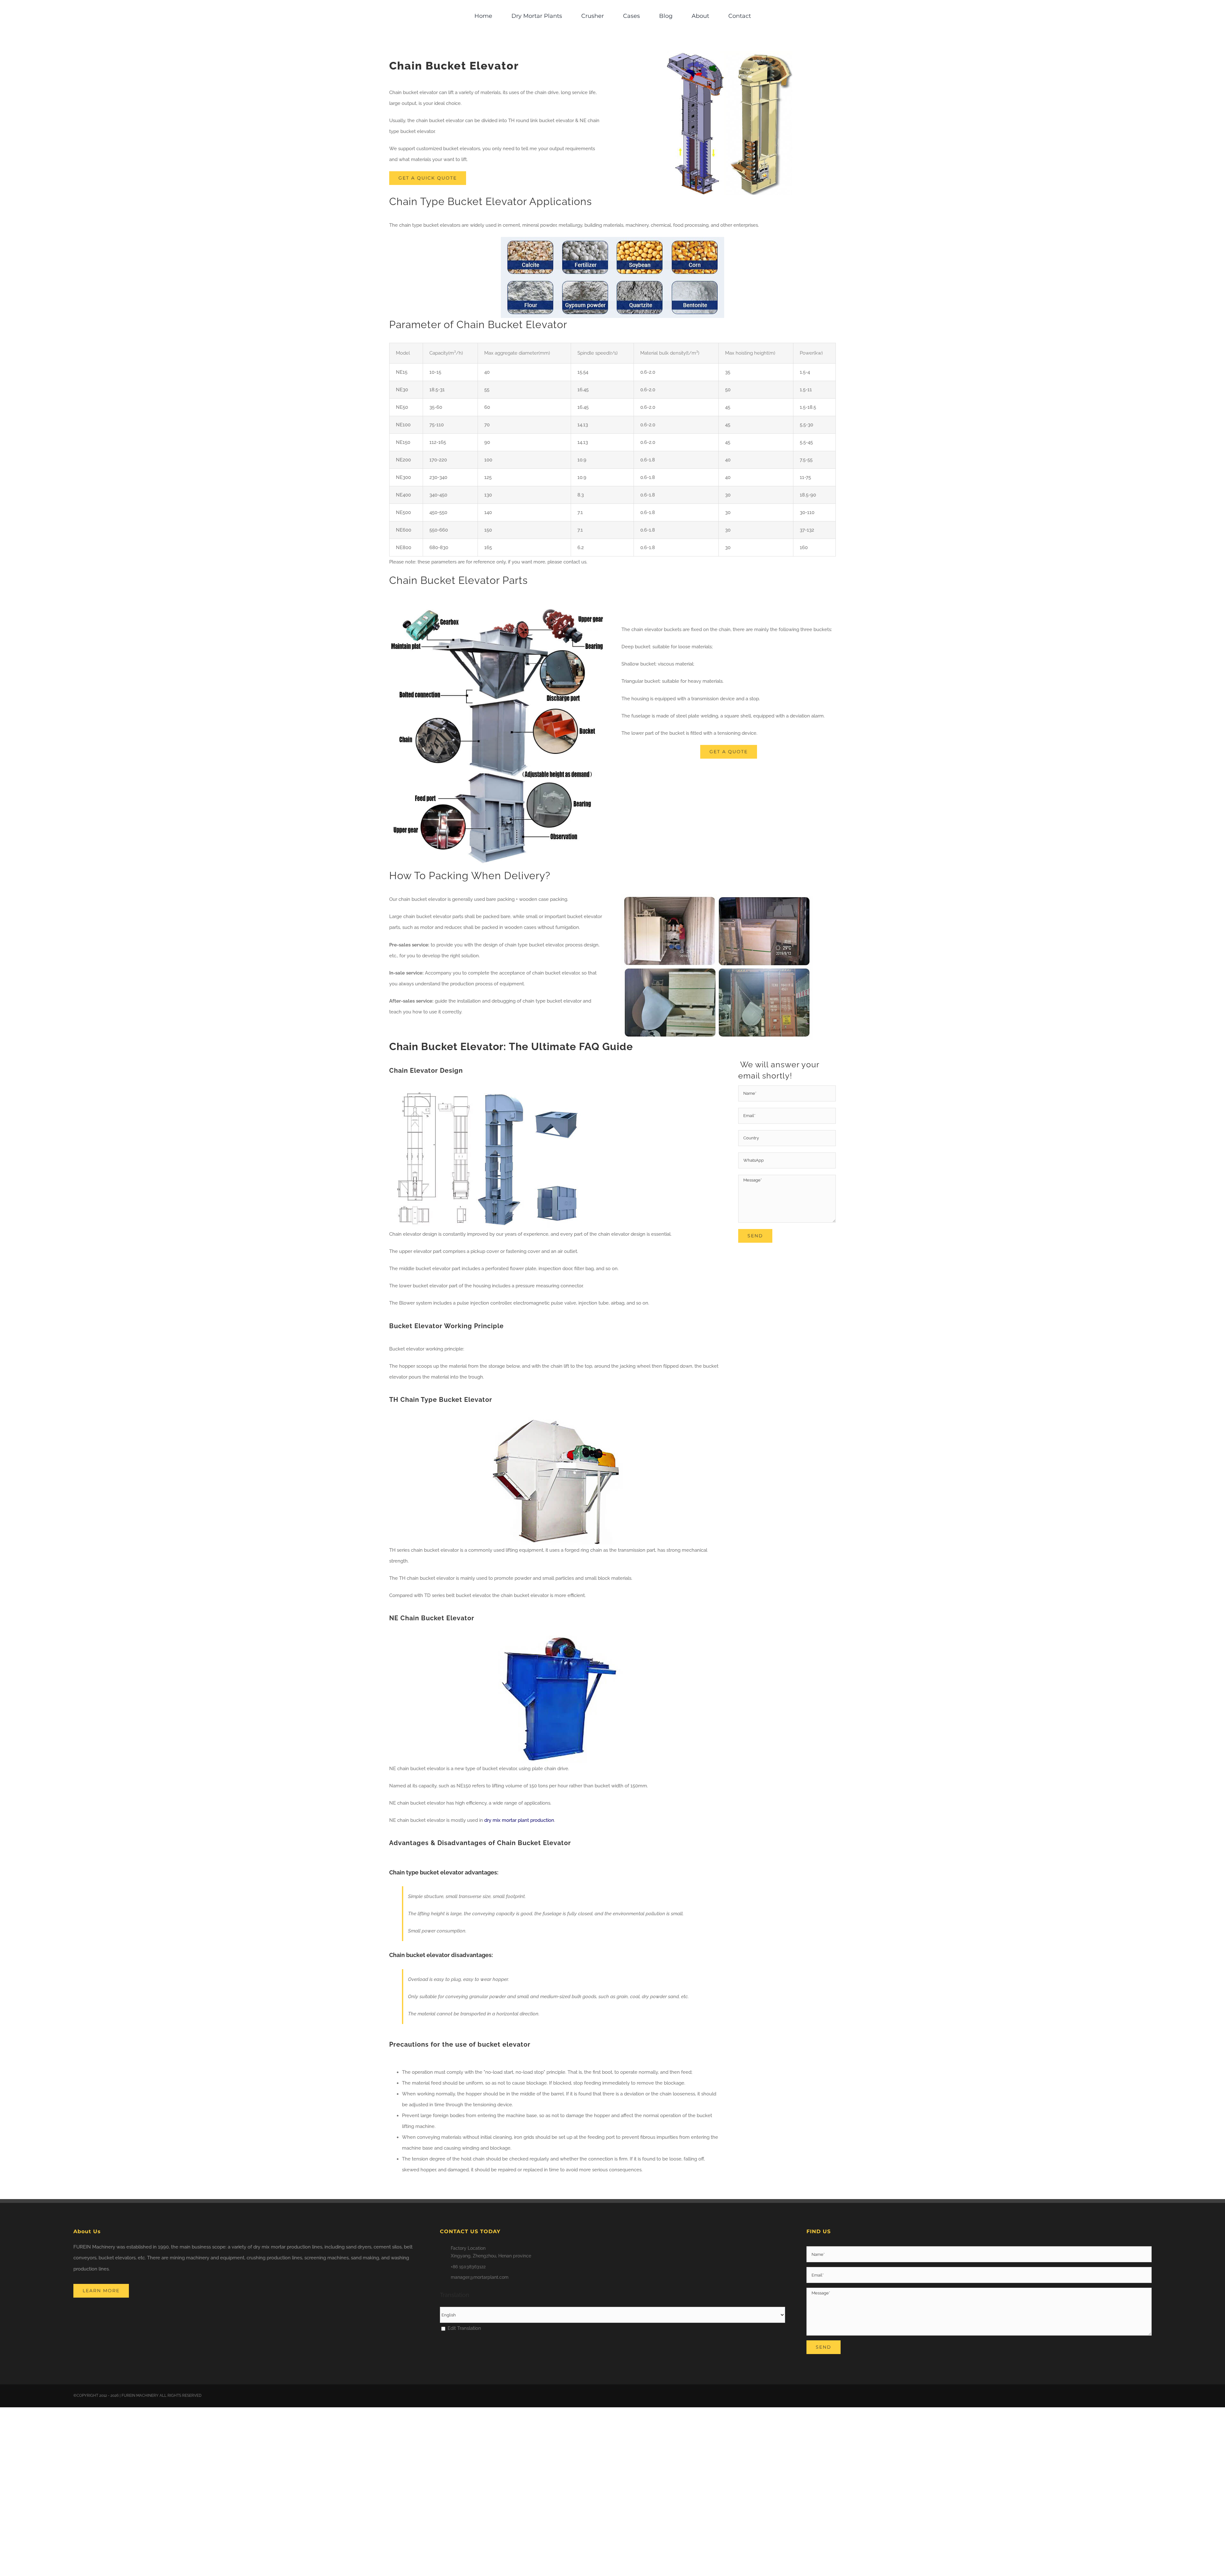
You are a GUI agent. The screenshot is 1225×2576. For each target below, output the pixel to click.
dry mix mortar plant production (519, 1820)
